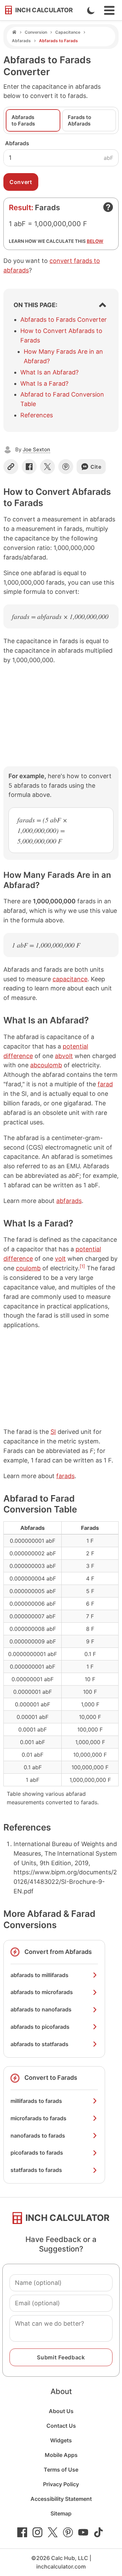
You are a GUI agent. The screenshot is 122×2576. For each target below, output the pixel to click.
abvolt (64, 1056)
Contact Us (61, 2426)
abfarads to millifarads (39, 1975)
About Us (61, 2411)
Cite (96, 467)
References (37, 415)
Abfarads (21, 41)
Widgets (61, 2440)
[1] (82, 1266)
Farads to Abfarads (79, 120)
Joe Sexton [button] (36, 449)
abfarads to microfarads (42, 1992)
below (95, 241)
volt (60, 1259)
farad (105, 1084)
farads (65, 1476)
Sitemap (61, 2513)
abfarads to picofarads (40, 2027)
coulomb (28, 1268)
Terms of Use (61, 2470)
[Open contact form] (108, 207)
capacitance (70, 979)
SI (53, 1432)
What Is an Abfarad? (49, 372)
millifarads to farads (36, 2101)
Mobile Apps (61, 2455)
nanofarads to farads (38, 2136)
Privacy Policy (61, 2484)
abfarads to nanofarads (41, 2009)
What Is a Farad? (44, 383)
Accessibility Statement (61, 2499)
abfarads (69, 1201)
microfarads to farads (38, 2118)
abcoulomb (46, 1065)
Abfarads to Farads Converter (64, 320)
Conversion (36, 32)
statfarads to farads (36, 2170)
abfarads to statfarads (39, 2044)
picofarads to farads (37, 2153)
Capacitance (68, 32)
